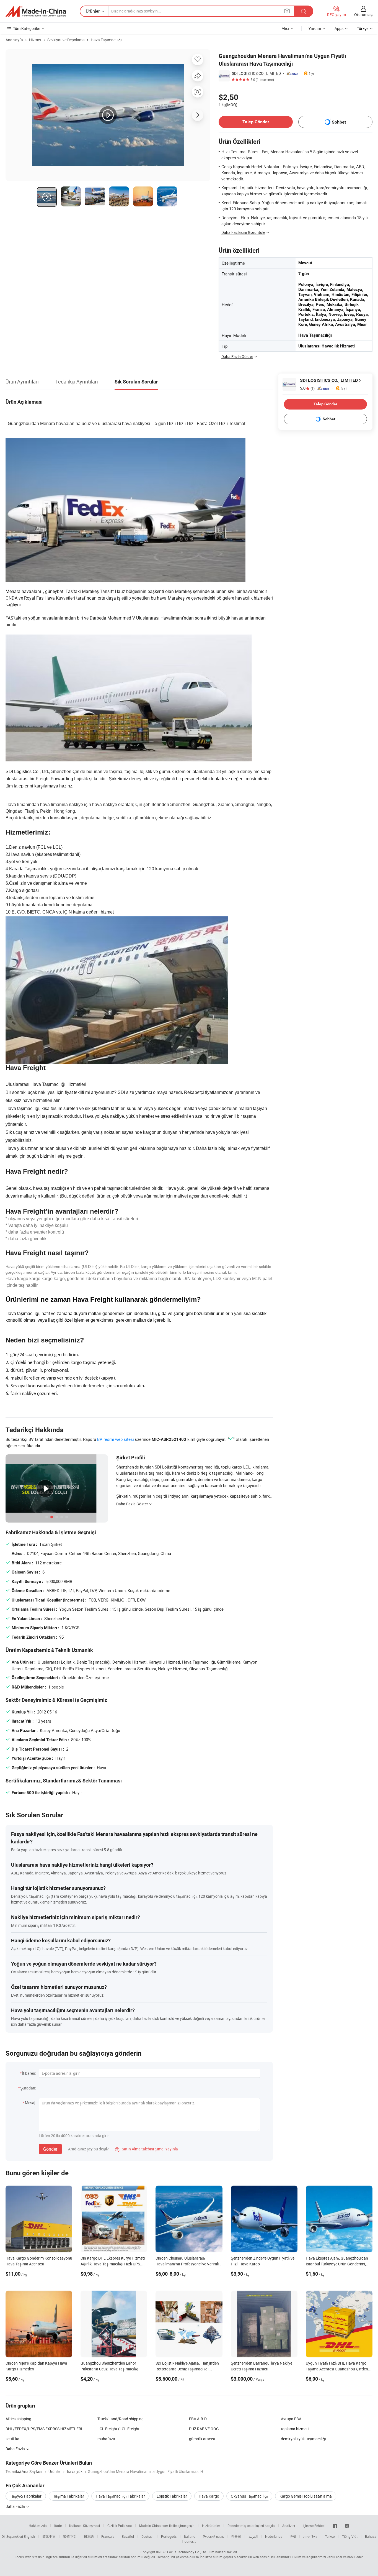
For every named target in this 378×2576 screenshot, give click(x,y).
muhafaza (106, 2439)
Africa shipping (18, 2419)
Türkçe (330, 2536)
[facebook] (335, 2526)
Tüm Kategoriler (27, 28)
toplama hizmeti (295, 2429)
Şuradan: (28, 2088)
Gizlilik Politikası (120, 2526)
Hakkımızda (38, 2526)
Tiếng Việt (350, 2536)
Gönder (50, 2149)
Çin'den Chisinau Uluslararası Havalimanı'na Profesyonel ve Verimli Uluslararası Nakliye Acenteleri (187, 2264)
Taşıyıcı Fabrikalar (26, 2496)
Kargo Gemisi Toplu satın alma (306, 2496)
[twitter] (347, 2526)
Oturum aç (363, 15)
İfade (58, 2526)
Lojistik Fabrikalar (172, 2496)
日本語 (89, 2536)
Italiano (190, 2536)
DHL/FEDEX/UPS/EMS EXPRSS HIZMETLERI (44, 2429)
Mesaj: (30, 2103)
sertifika (12, 2439)
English (29, 2536)
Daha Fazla (16, 2506)
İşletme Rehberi (314, 2526)
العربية (253, 2536)
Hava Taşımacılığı (106, 40)
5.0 (307, 388)
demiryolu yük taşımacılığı (303, 2439)
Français (108, 2536)
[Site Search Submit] (304, 11)
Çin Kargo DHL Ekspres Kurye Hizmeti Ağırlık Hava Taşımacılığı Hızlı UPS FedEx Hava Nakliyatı (113, 2264)
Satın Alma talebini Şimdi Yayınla (147, 2149)
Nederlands (274, 2536)
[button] (287, 11)
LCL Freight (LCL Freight (118, 2429)
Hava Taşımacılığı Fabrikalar (120, 2496)
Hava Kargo (209, 2496)
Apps (339, 28)
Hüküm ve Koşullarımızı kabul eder (317, 2557)
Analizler (289, 2526)
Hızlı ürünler (211, 2526)
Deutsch (147, 2536)
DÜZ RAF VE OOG (204, 2429)
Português (169, 2536)
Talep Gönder (256, 122)
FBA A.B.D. (198, 2419)
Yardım (315, 28)
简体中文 (49, 2536)
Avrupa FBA (291, 2419)
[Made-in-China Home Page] (36, 11)
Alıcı (285, 28)
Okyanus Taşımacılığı (249, 2496)
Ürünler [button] (93, 11)
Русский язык (213, 2536)
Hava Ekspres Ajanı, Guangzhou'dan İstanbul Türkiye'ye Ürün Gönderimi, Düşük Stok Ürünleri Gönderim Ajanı (337, 2264)
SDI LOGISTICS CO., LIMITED (256, 73)
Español (128, 2536)
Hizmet (35, 40)
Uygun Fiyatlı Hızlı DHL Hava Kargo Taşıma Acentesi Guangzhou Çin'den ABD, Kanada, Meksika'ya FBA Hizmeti (338, 2369)
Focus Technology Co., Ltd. (187, 2552)
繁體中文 (70, 2536)
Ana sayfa (14, 40)
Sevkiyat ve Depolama (66, 40)
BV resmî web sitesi (116, 1439)
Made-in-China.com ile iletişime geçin (167, 2526)
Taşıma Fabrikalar (69, 2496)
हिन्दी (293, 2536)
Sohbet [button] (339, 122)
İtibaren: (29, 2073)
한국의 (236, 2536)
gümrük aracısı (202, 2439)
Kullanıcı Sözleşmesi (85, 2526)
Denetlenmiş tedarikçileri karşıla (251, 2526)
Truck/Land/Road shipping (121, 2419)
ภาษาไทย (310, 2536)
